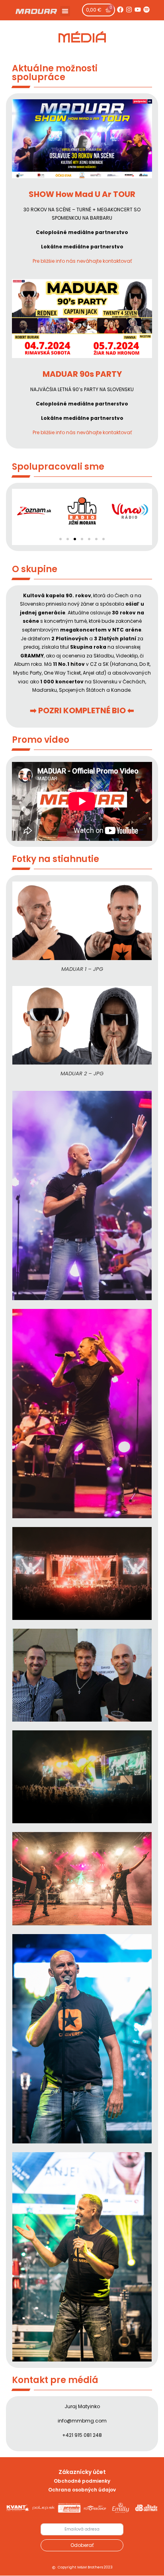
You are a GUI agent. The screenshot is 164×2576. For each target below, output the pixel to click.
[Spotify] (146, 10)
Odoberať (82, 2545)
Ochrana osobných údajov (82, 2490)
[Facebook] (120, 10)
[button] (65, 11)
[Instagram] (129, 10)
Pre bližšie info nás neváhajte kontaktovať (82, 261)
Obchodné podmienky (82, 2481)
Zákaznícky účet (82, 2472)
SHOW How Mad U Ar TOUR (82, 194)
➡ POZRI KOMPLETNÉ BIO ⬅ (82, 710)
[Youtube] (138, 10)
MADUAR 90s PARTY (82, 374)
